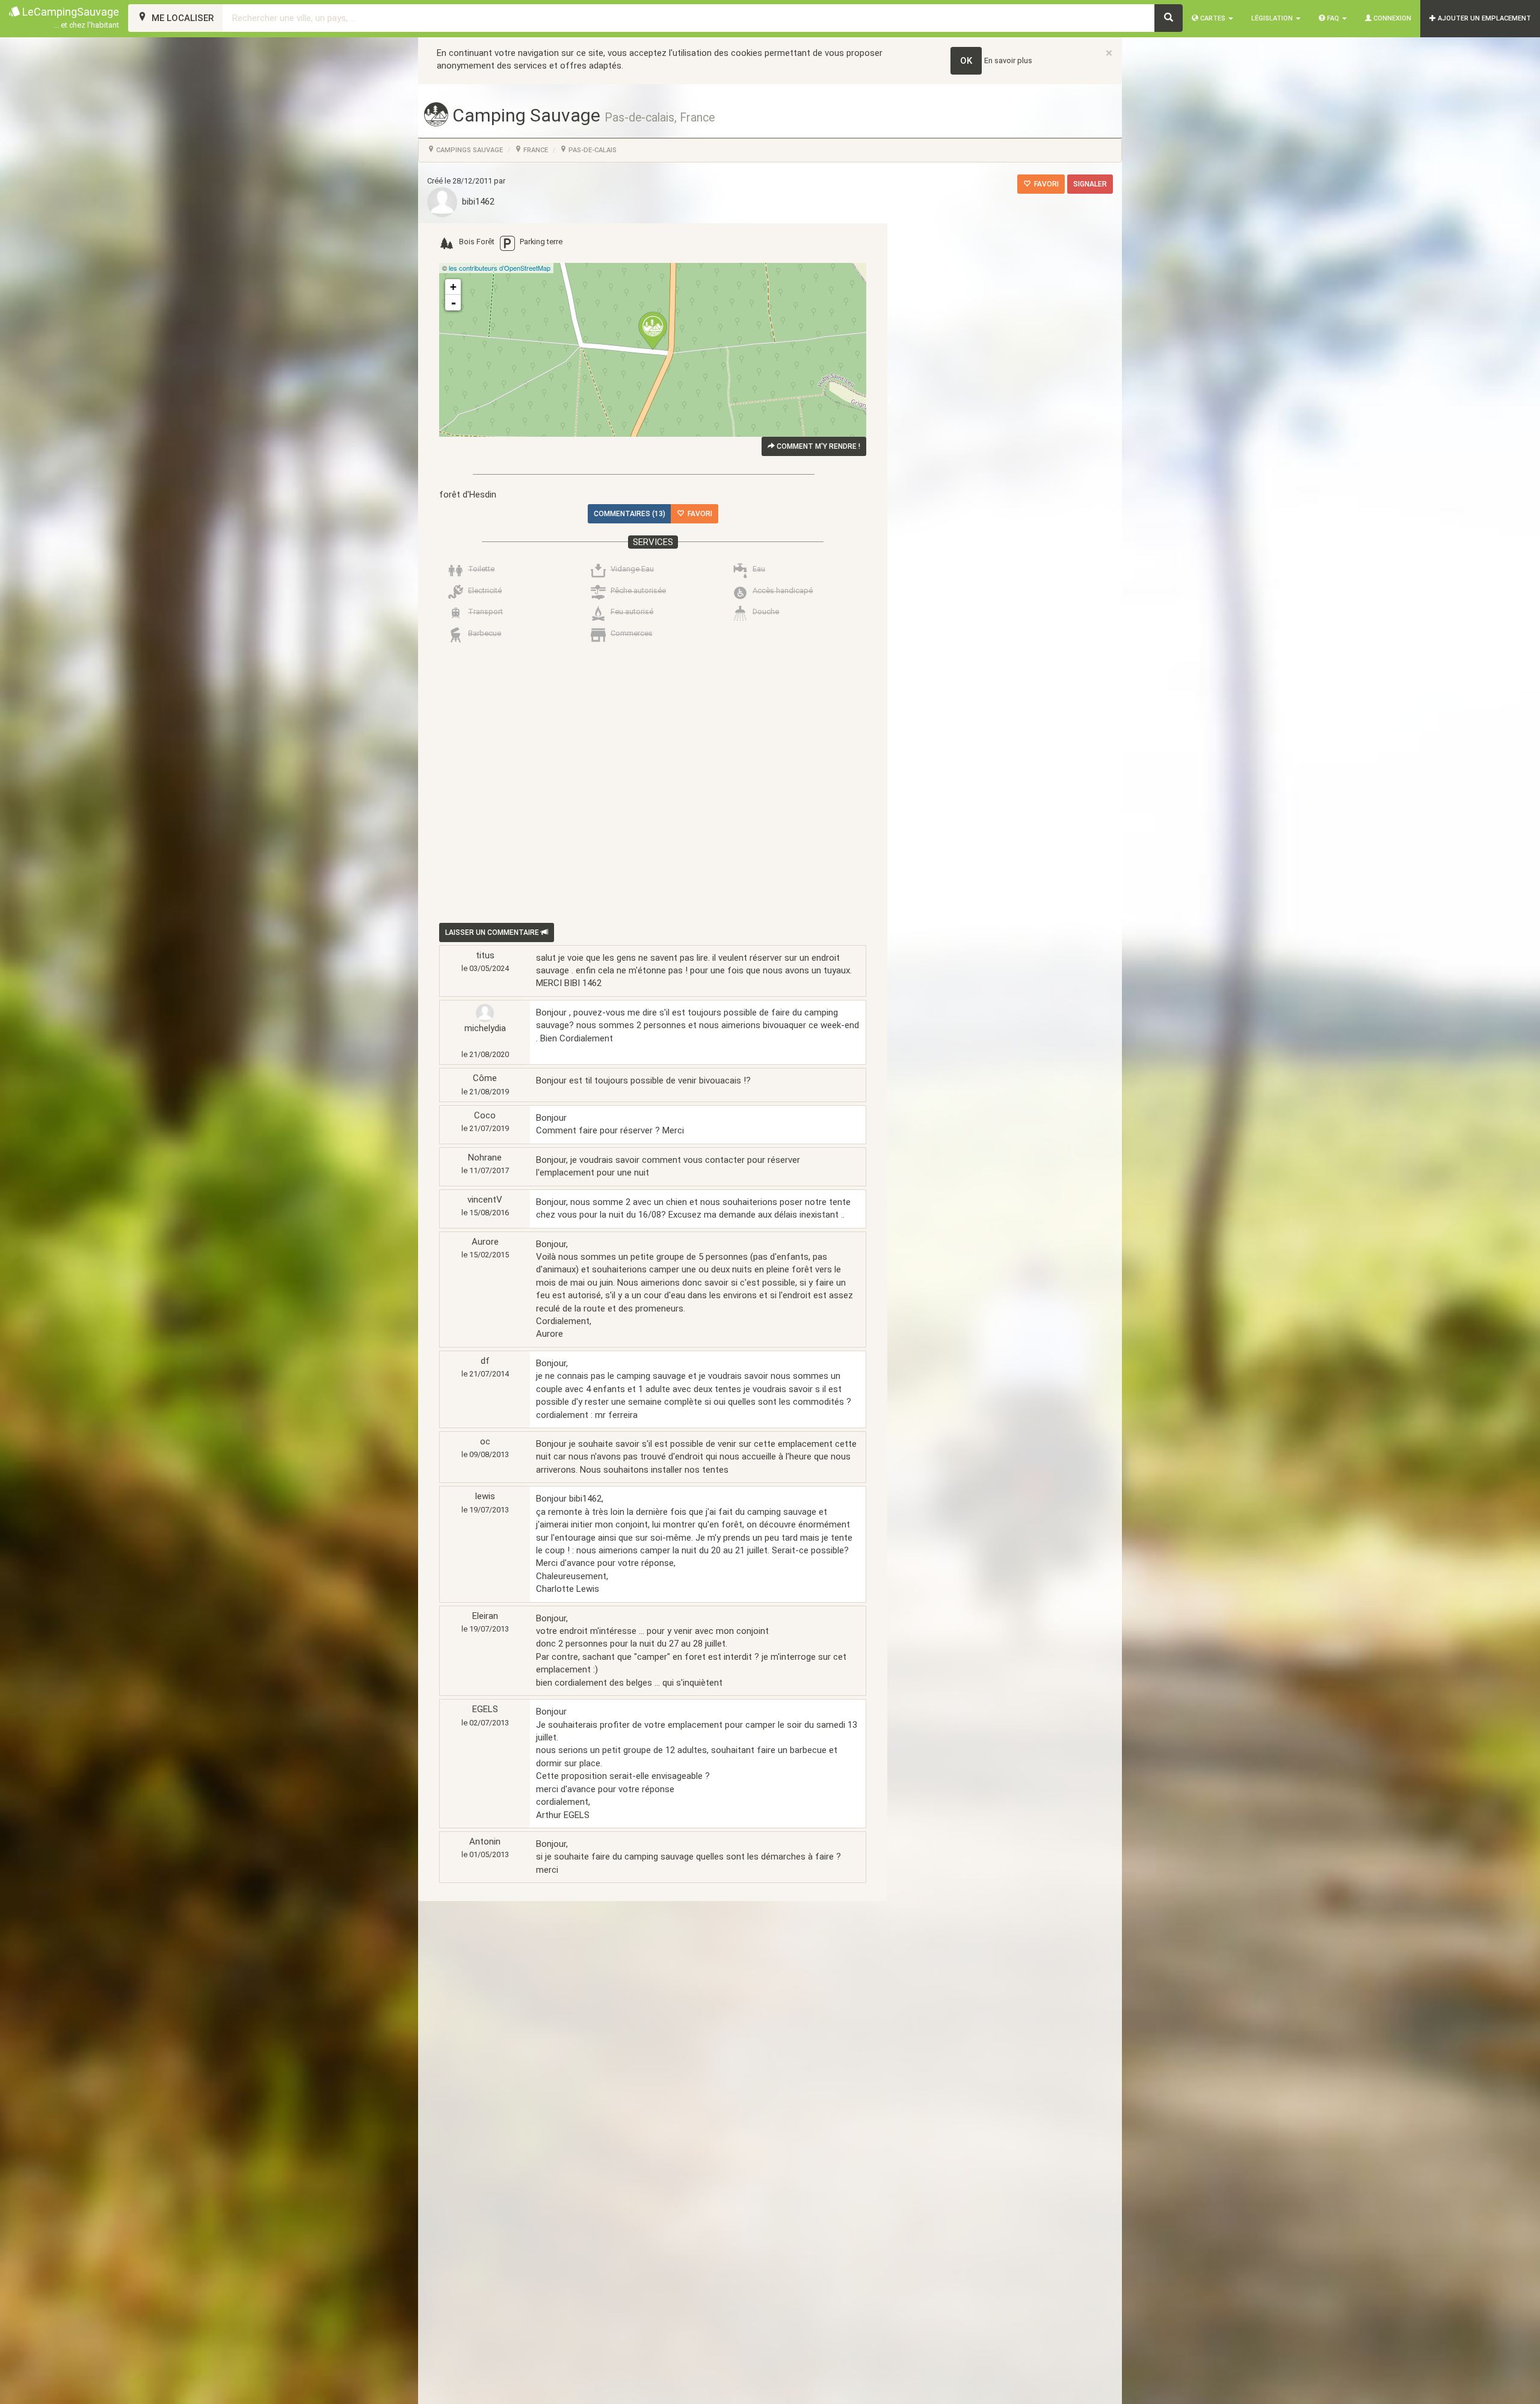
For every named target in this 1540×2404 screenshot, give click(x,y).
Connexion (1391, 18)
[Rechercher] (1169, 18)
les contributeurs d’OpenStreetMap (500, 268)
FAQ (1333, 18)
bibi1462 (476, 202)
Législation (1273, 18)
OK (966, 61)
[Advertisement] (644, 786)
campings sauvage (469, 150)
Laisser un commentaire (493, 932)
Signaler (1090, 184)
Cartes (1213, 18)
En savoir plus (1008, 60)
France (535, 150)
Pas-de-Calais (592, 150)
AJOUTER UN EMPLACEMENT (1483, 18)
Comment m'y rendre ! (818, 446)
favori (1045, 184)
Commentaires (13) (630, 514)
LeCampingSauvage (69, 17)
